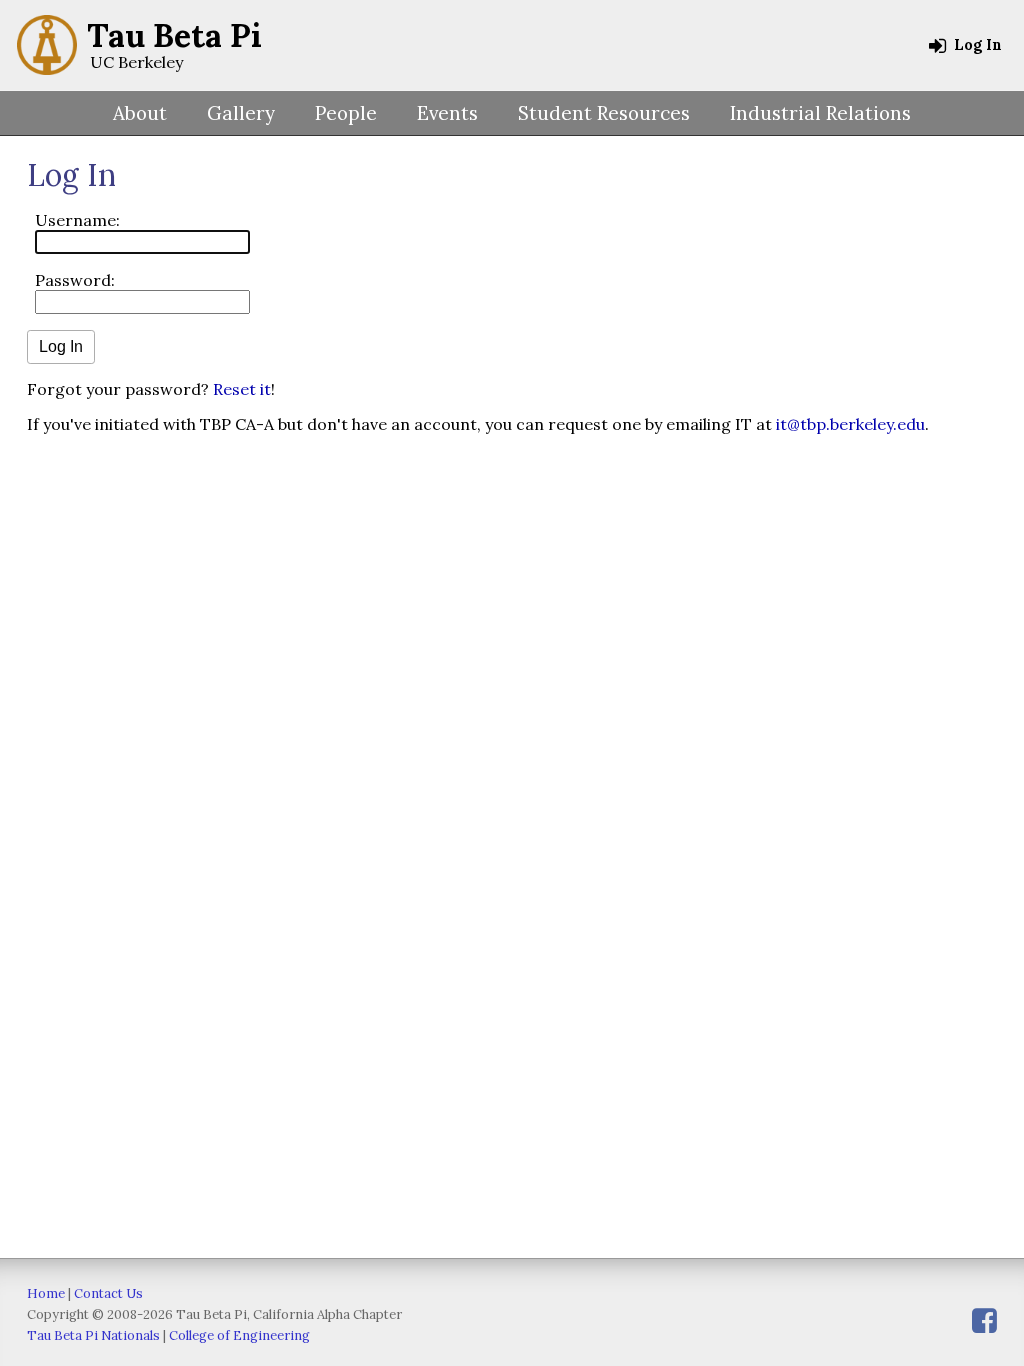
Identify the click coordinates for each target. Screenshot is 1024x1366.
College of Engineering (239, 1335)
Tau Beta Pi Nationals (93, 1335)
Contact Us (108, 1293)
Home (46, 1293)
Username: (77, 220)
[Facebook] (984, 1320)
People (346, 113)
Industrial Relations (820, 113)
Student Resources (604, 113)
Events (447, 113)
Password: (75, 280)
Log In (976, 45)
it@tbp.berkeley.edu (850, 424)
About (140, 113)
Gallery (241, 113)
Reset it (242, 389)
